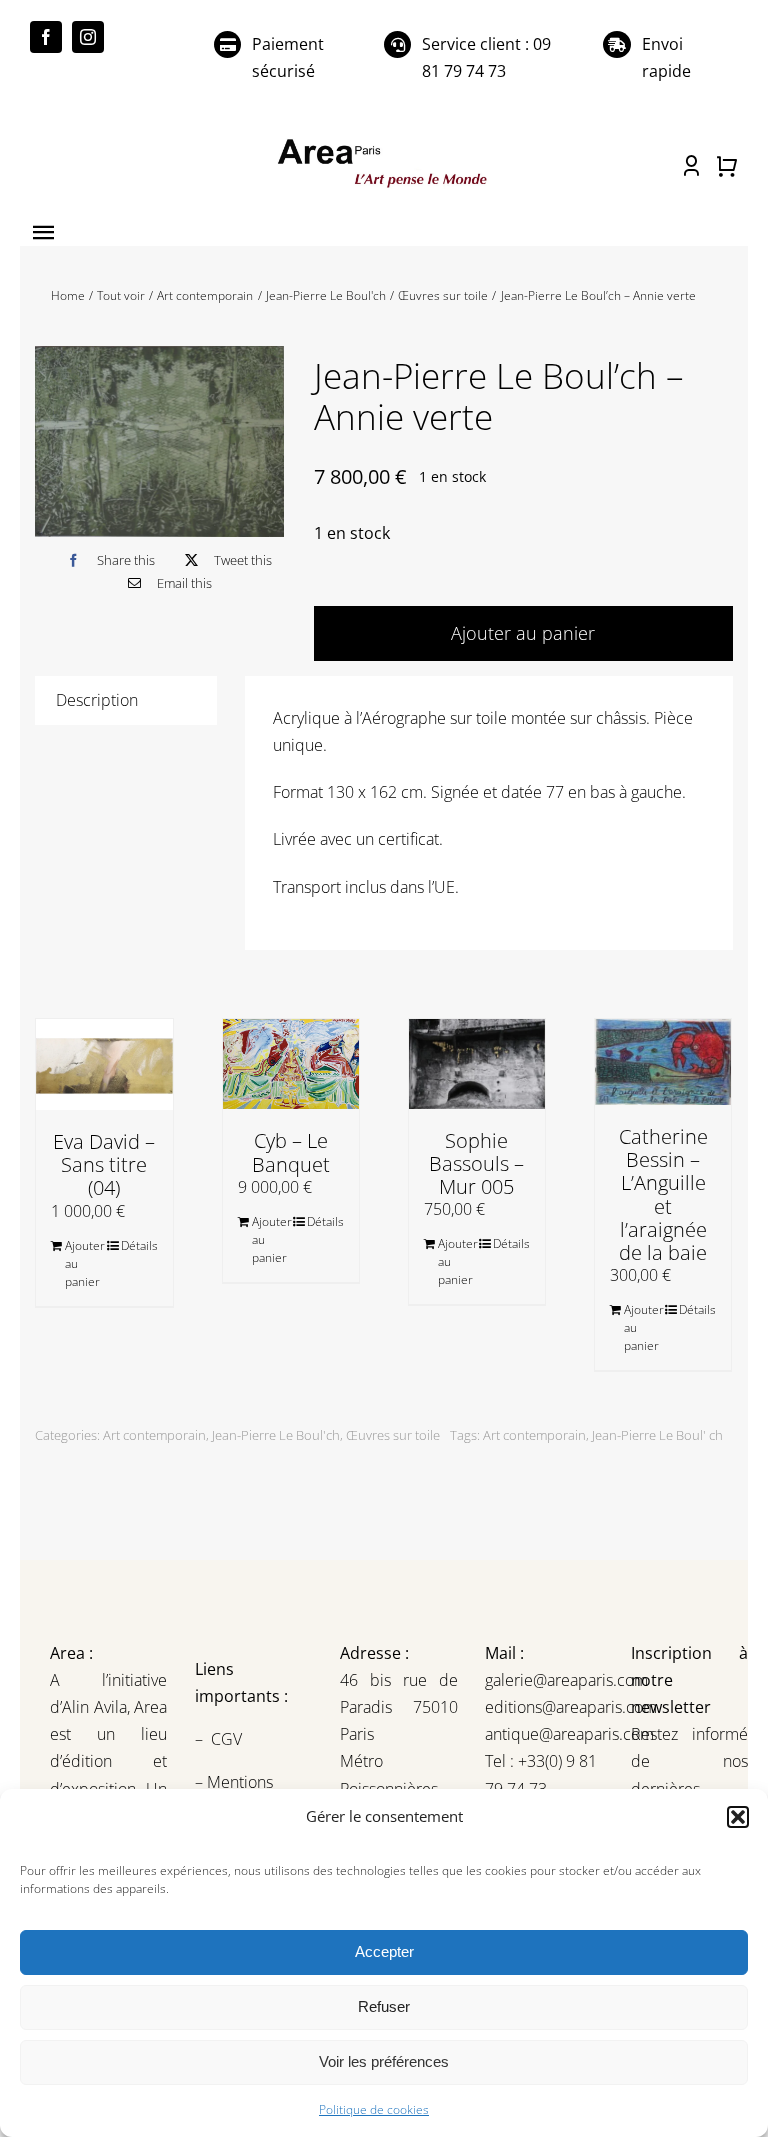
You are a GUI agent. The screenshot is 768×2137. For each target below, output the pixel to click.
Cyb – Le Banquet (291, 1152)
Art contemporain (154, 1435)
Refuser (384, 2006)
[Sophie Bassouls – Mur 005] (477, 1064)
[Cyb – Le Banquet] (291, 1064)
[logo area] (383, 142)
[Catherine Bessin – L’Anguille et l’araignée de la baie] (663, 1062)
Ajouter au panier (84, 1263)
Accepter (384, 1951)
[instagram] (88, 37)
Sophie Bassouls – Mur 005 (476, 1163)
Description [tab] (97, 700)
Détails (139, 1245)
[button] (738, 1817)
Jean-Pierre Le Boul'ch (276, 1435)
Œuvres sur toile (393, 1435)
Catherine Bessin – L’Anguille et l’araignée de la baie (663, 1194)
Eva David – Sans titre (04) (104, 1164)
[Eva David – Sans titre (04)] (104, 1064)
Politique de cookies (374, 2109)
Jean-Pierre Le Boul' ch (657, 1435)
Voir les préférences (384, 2061)
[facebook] (46, 37)
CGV (228, 1739)
